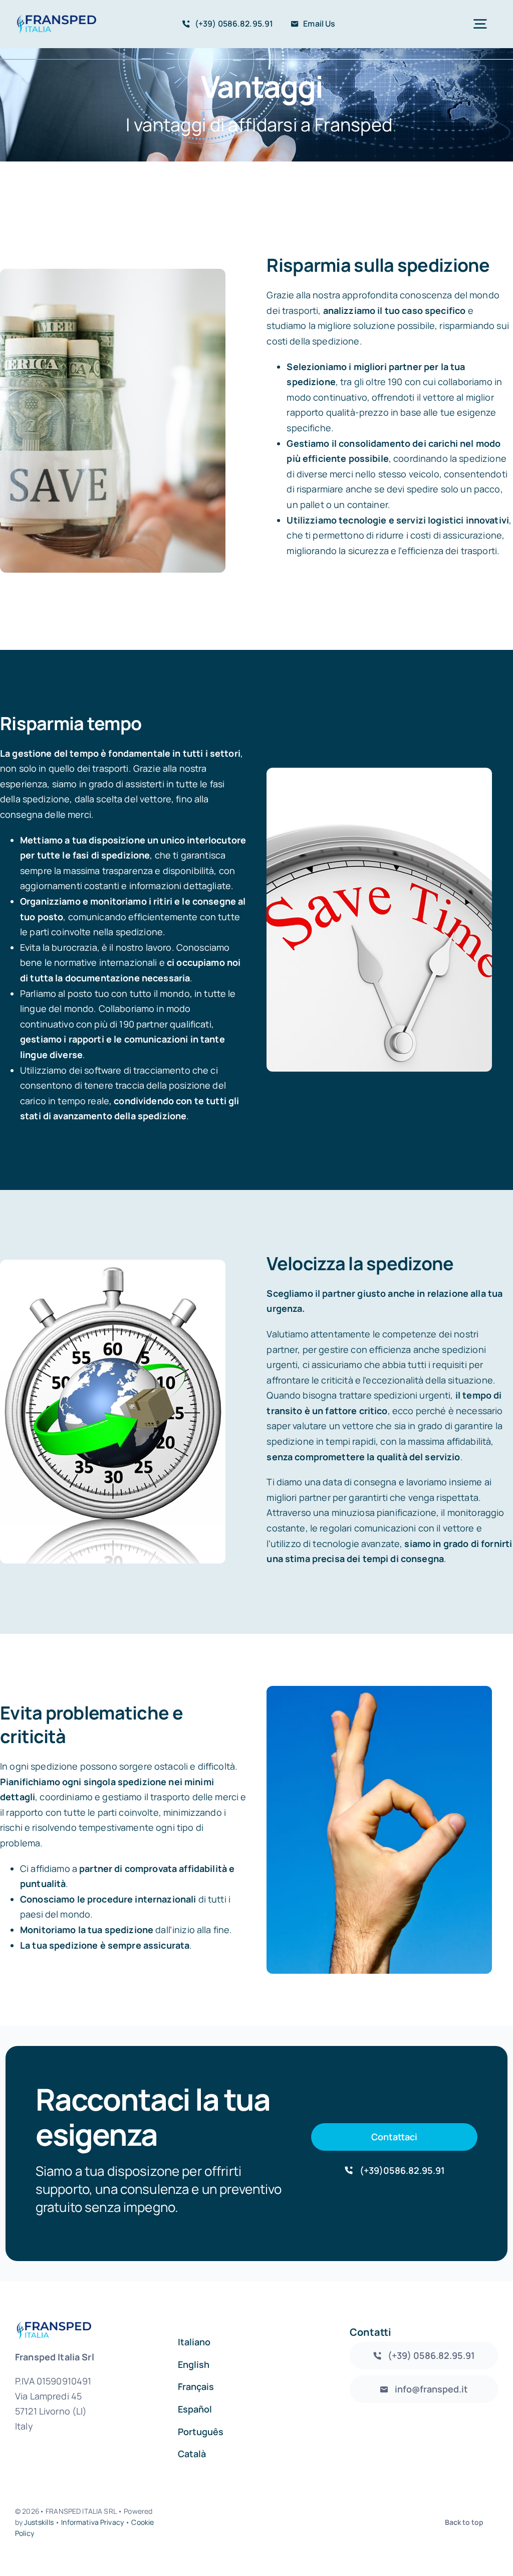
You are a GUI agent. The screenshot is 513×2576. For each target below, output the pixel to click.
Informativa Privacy (92, 2522)
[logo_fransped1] (56, 19)
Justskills (39, 2522)
